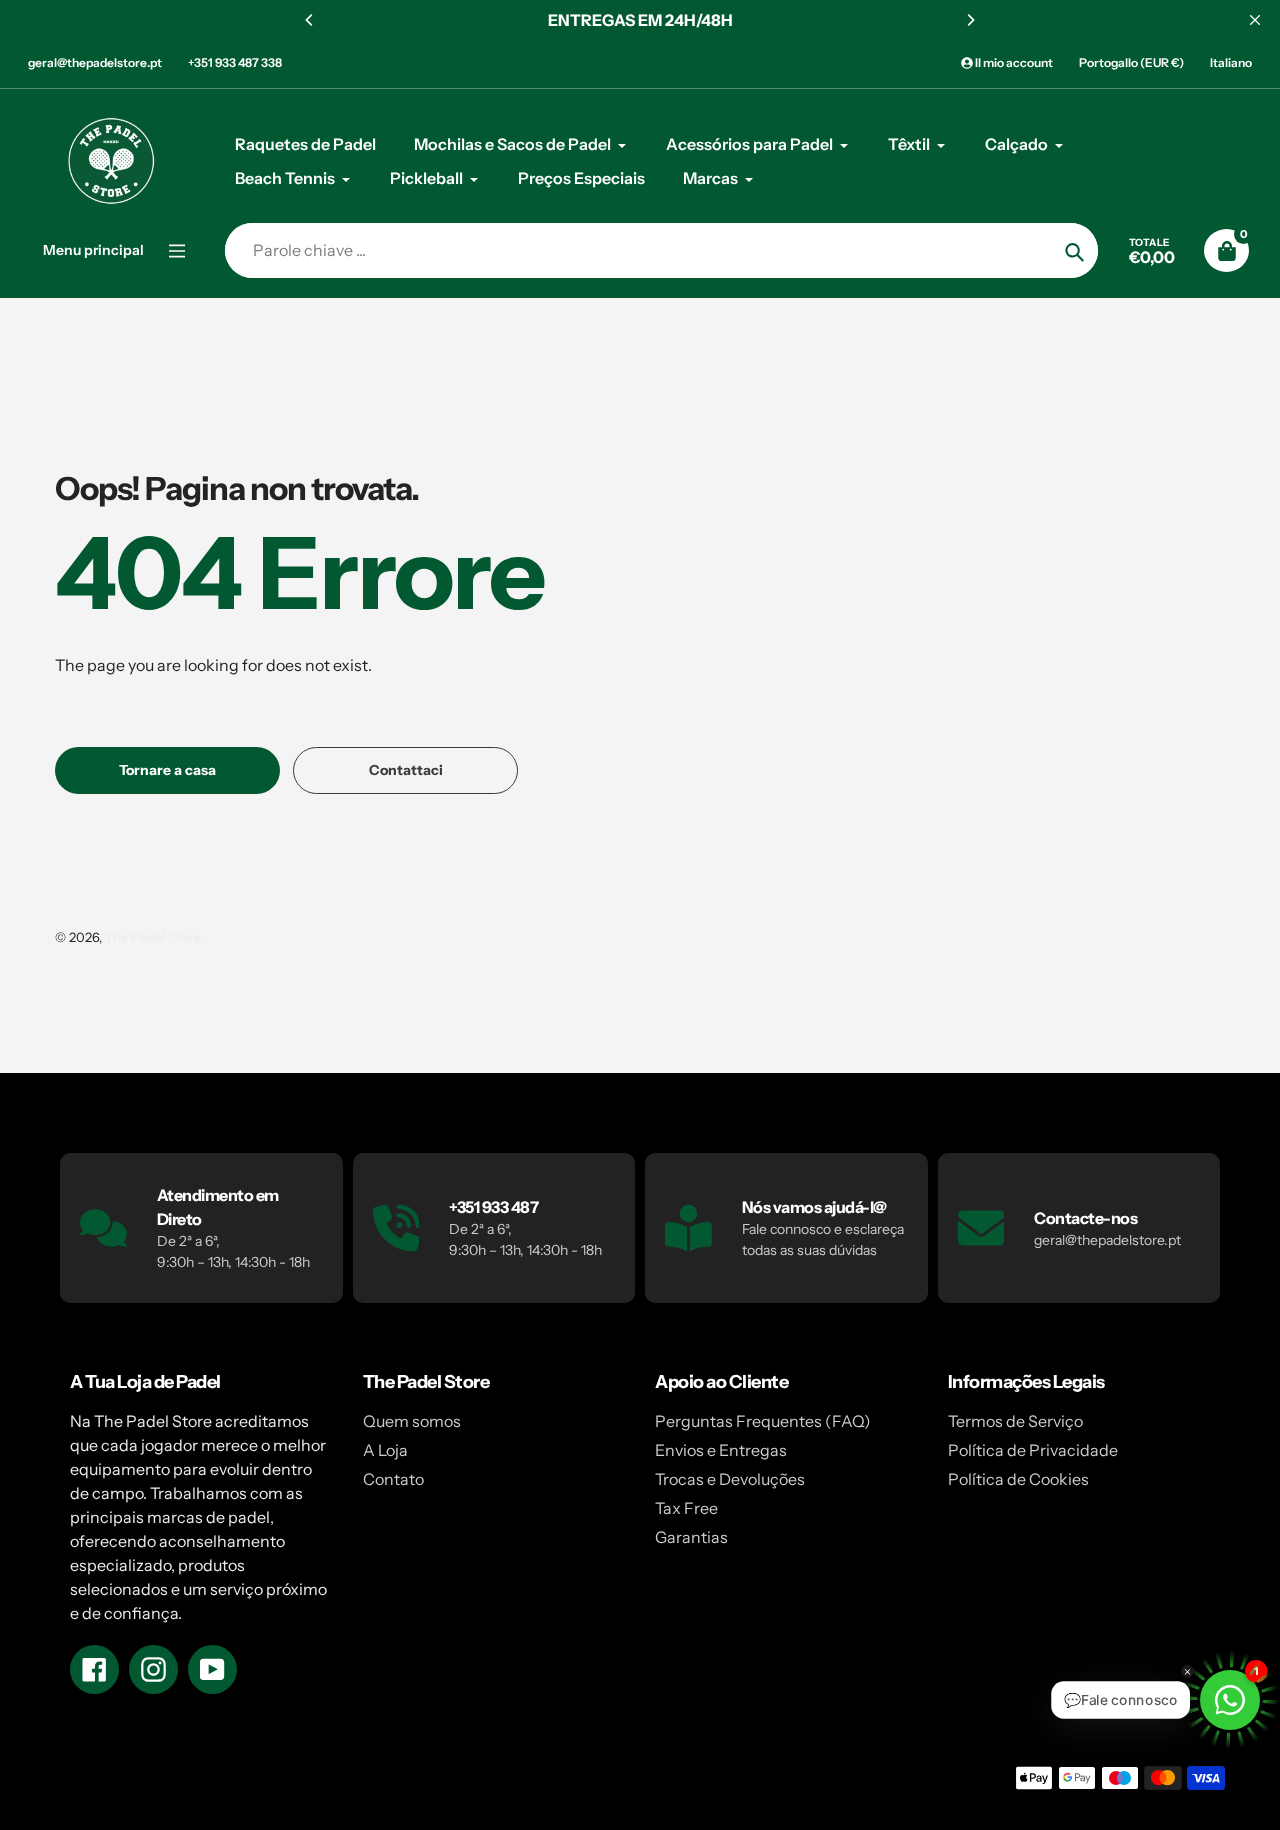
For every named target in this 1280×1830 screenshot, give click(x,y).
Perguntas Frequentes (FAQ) (763, 1421)
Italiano (1231, 62)
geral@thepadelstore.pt (95, 62)
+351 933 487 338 (235, 62)
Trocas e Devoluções (730, 1479)
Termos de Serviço (1015, 1421)
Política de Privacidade (1033, 1450)
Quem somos (412, 1421)
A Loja (385, 1450)
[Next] (970, 20)
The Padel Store (153, 937)
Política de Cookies (1018, 1479)
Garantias (691, 1537)
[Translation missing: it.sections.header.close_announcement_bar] (1255, 20)
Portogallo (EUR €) (1131, 62)
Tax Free (686, 1508)
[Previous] (310, 20)
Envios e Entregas (721, 1450)
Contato (393, 1479)
